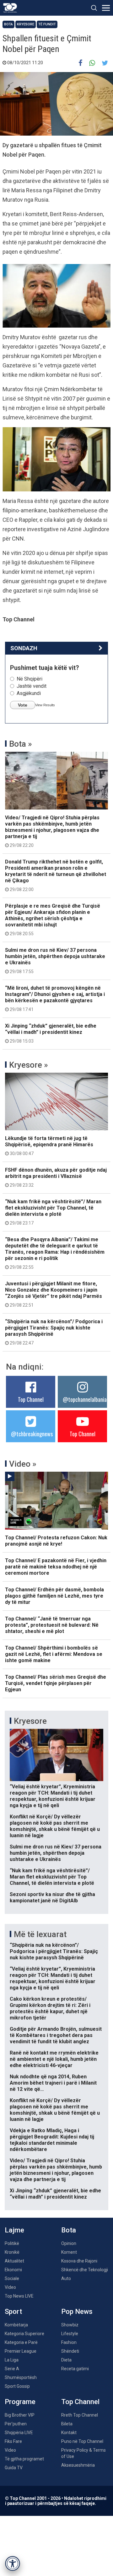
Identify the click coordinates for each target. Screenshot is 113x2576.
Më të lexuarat (40, 1934)
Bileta (67, 2424)
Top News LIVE (19, 2296)
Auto (66, 2278)
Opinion (69, 2243)
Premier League (21, 2351)
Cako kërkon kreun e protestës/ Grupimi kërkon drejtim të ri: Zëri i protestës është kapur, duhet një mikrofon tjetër (50, 2008)
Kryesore (26, 24)
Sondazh (24, 648)
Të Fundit (47, 24)
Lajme (14, 2230)
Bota (8, 24)
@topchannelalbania (85, 1399)
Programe (20, 2402)
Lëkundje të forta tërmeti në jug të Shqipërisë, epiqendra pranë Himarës (49, 1146)
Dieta (66, 2360)
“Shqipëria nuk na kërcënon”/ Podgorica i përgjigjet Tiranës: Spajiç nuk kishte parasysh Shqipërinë (54, 1332)
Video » (23, 1464)
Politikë (12, 2243)
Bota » (21, 744)
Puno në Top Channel (82, 2441)
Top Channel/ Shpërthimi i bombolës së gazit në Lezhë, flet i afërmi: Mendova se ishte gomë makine (54, 1654)
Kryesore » (29, 1065)
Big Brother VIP (20, 2415)
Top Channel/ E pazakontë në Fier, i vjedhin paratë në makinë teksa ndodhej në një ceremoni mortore (56, 1567)
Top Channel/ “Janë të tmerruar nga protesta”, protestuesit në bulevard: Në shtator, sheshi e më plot (52, 1625)
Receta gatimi (75, 2369)
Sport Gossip (17, 2386)
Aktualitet (14, 2261)
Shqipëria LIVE (19, 2433)
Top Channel (31, 1399)
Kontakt (69, 2433)
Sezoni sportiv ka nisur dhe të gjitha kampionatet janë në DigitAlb (52, 1897)
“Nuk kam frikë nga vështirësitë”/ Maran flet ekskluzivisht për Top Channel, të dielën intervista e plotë (53, 1212)
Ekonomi (13, 2270)
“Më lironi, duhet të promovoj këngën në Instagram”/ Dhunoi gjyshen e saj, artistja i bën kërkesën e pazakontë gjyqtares (55, 998)
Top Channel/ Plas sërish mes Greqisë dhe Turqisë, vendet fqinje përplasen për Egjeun (56, 1683)
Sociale (12, 2278)
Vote (23, 705)
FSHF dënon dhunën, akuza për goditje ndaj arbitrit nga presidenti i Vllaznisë (56, 1177)
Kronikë (12, 2252)
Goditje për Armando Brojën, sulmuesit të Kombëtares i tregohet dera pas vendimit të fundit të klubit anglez (56, 2035)
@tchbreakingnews (32, 1434)
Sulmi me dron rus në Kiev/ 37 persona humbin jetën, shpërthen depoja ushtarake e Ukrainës (55, 961)
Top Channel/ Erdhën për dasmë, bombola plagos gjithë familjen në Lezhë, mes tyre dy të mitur (54, 1596)
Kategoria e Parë (21, 2342)
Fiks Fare (13, 2441)
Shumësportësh (21, 2377)
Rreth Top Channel (80, 2415)
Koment (69, 2252)
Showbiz (70, 2325)
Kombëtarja (16, 2325)
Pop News (77, 2312)
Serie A (12, 2369)
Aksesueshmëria (78, 2465)
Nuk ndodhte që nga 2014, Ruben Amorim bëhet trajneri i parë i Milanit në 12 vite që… (53, 2083)
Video (10, 2287)
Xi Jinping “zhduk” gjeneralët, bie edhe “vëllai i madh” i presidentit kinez (51, 1033)
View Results (45, 705)
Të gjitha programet (24, 2459)
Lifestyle (70, 2334)
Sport (13, 2312)
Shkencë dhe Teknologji (85, 2270)
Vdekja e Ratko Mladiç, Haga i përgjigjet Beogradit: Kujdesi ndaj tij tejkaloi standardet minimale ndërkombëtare (52, 2140)
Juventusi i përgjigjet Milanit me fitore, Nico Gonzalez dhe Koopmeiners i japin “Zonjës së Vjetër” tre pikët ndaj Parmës (54, 1294)
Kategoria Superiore (24, 2334)
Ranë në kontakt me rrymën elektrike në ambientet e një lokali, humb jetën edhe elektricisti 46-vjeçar (54, 2059)
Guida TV (14, 2468)
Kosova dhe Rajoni (79, 2261)
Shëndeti (70, 2351)
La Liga (12, 2360)
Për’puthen (16, 2424)
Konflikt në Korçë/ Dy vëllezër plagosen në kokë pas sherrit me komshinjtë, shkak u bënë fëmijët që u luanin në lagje (55, 1826)
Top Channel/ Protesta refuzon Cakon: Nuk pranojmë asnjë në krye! (56, 1541)
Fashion (69, 2342)
